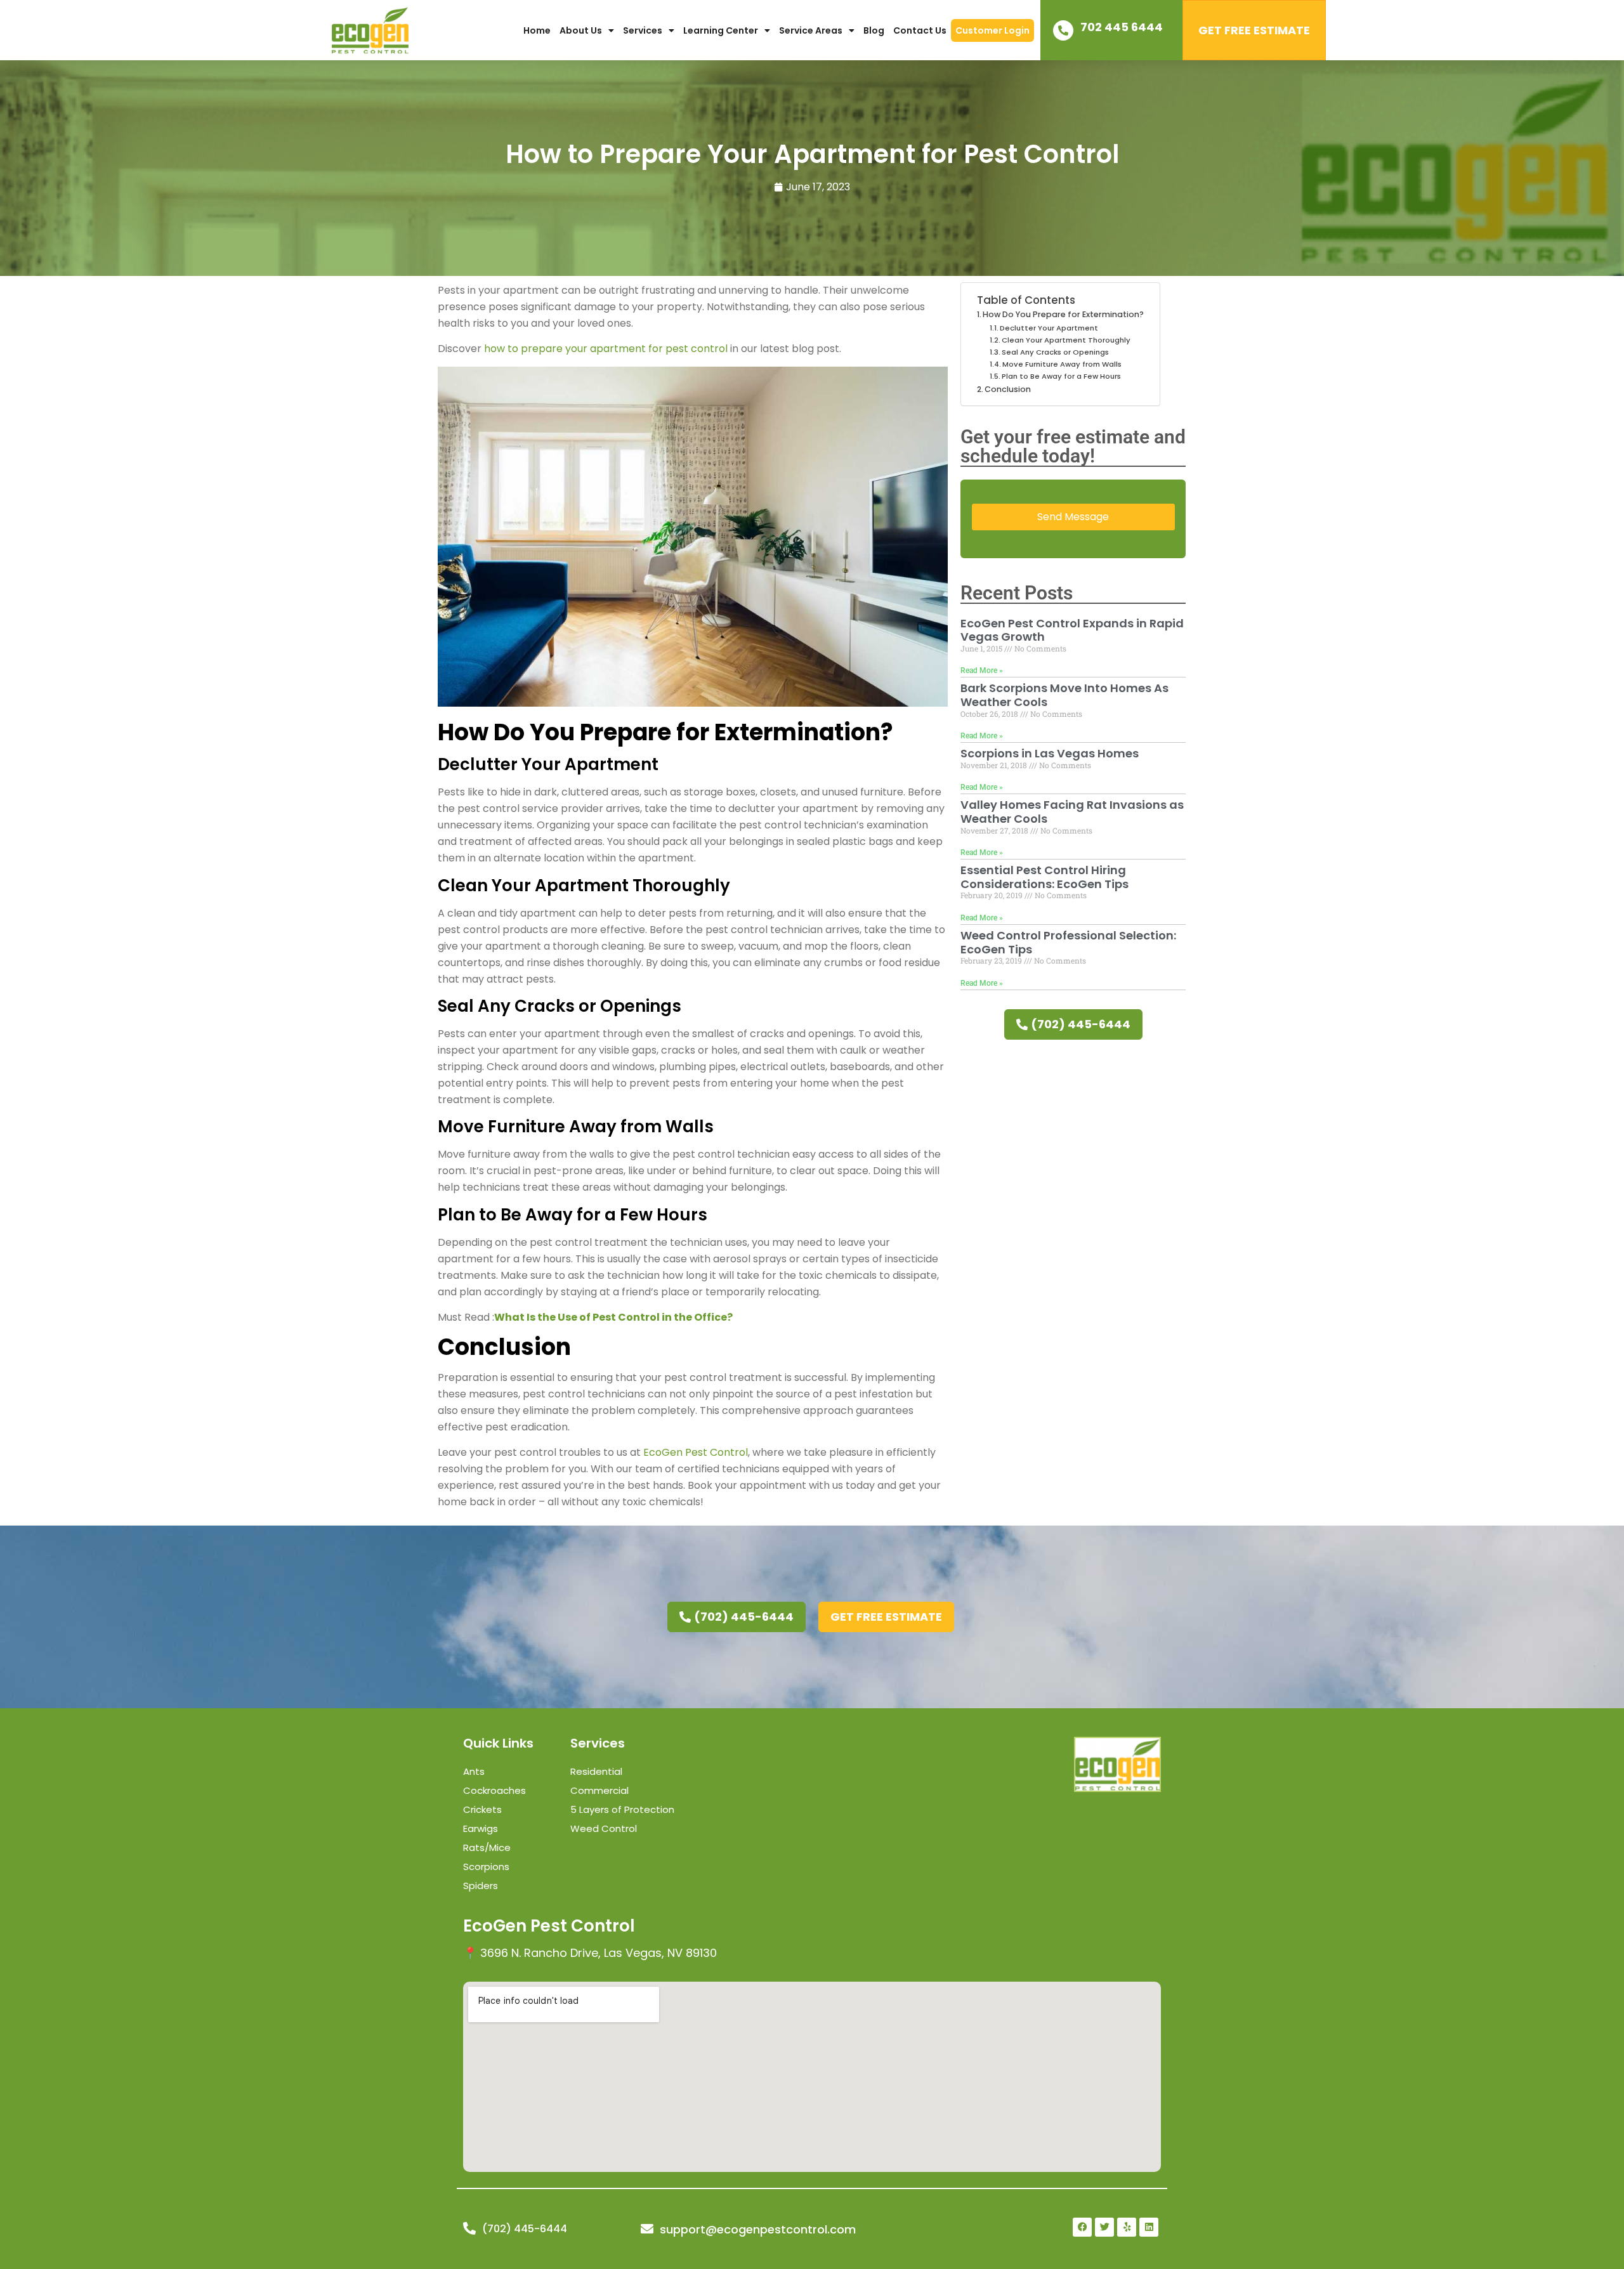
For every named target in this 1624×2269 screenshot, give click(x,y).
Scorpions (486, 1867)
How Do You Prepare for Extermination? (1063, 314)
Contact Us (920, 30)
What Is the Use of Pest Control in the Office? (613, 1317)
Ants (474, 1771)
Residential (596, 1771)
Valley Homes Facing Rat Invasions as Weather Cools (1072, 812)
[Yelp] (1127, 2227)
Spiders (481, 1886)
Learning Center (721, 30)
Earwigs (481, 1828)
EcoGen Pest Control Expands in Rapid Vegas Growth (1072, 630)
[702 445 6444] (1063, 30)
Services (643, 30)
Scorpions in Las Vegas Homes (1050, 753)
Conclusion (1008, 389)
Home (537, 30)
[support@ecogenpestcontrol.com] (647, 2229)
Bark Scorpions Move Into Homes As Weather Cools (1064, 695)
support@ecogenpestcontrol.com (758, 2229)
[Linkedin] (1149, 2227)
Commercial (599, 1790)
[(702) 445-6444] (469, 2228)
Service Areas (811, 30)
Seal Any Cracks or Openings (1055, 352)
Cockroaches (494, 1790)
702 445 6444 (1122, 27)
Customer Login (992, 30)
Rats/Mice (487, 1847)
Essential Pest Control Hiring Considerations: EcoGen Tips (1044, 877)
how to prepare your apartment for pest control (606, 349)
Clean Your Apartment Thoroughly (1066, 340)
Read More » (982, 670)
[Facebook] (1082, 2227)
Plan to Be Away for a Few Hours (1061, 376)
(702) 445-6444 (525, 2229)
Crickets (482, 1809)
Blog (874, 30)
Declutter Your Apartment (1049, 328)
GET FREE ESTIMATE (1254, 30)
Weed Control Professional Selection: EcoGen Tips (1068, 942)
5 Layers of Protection (622, 1809)
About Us (581, 30)
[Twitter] (1104, 2227)
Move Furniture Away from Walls (1062, 364)
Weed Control (604, 1828)
